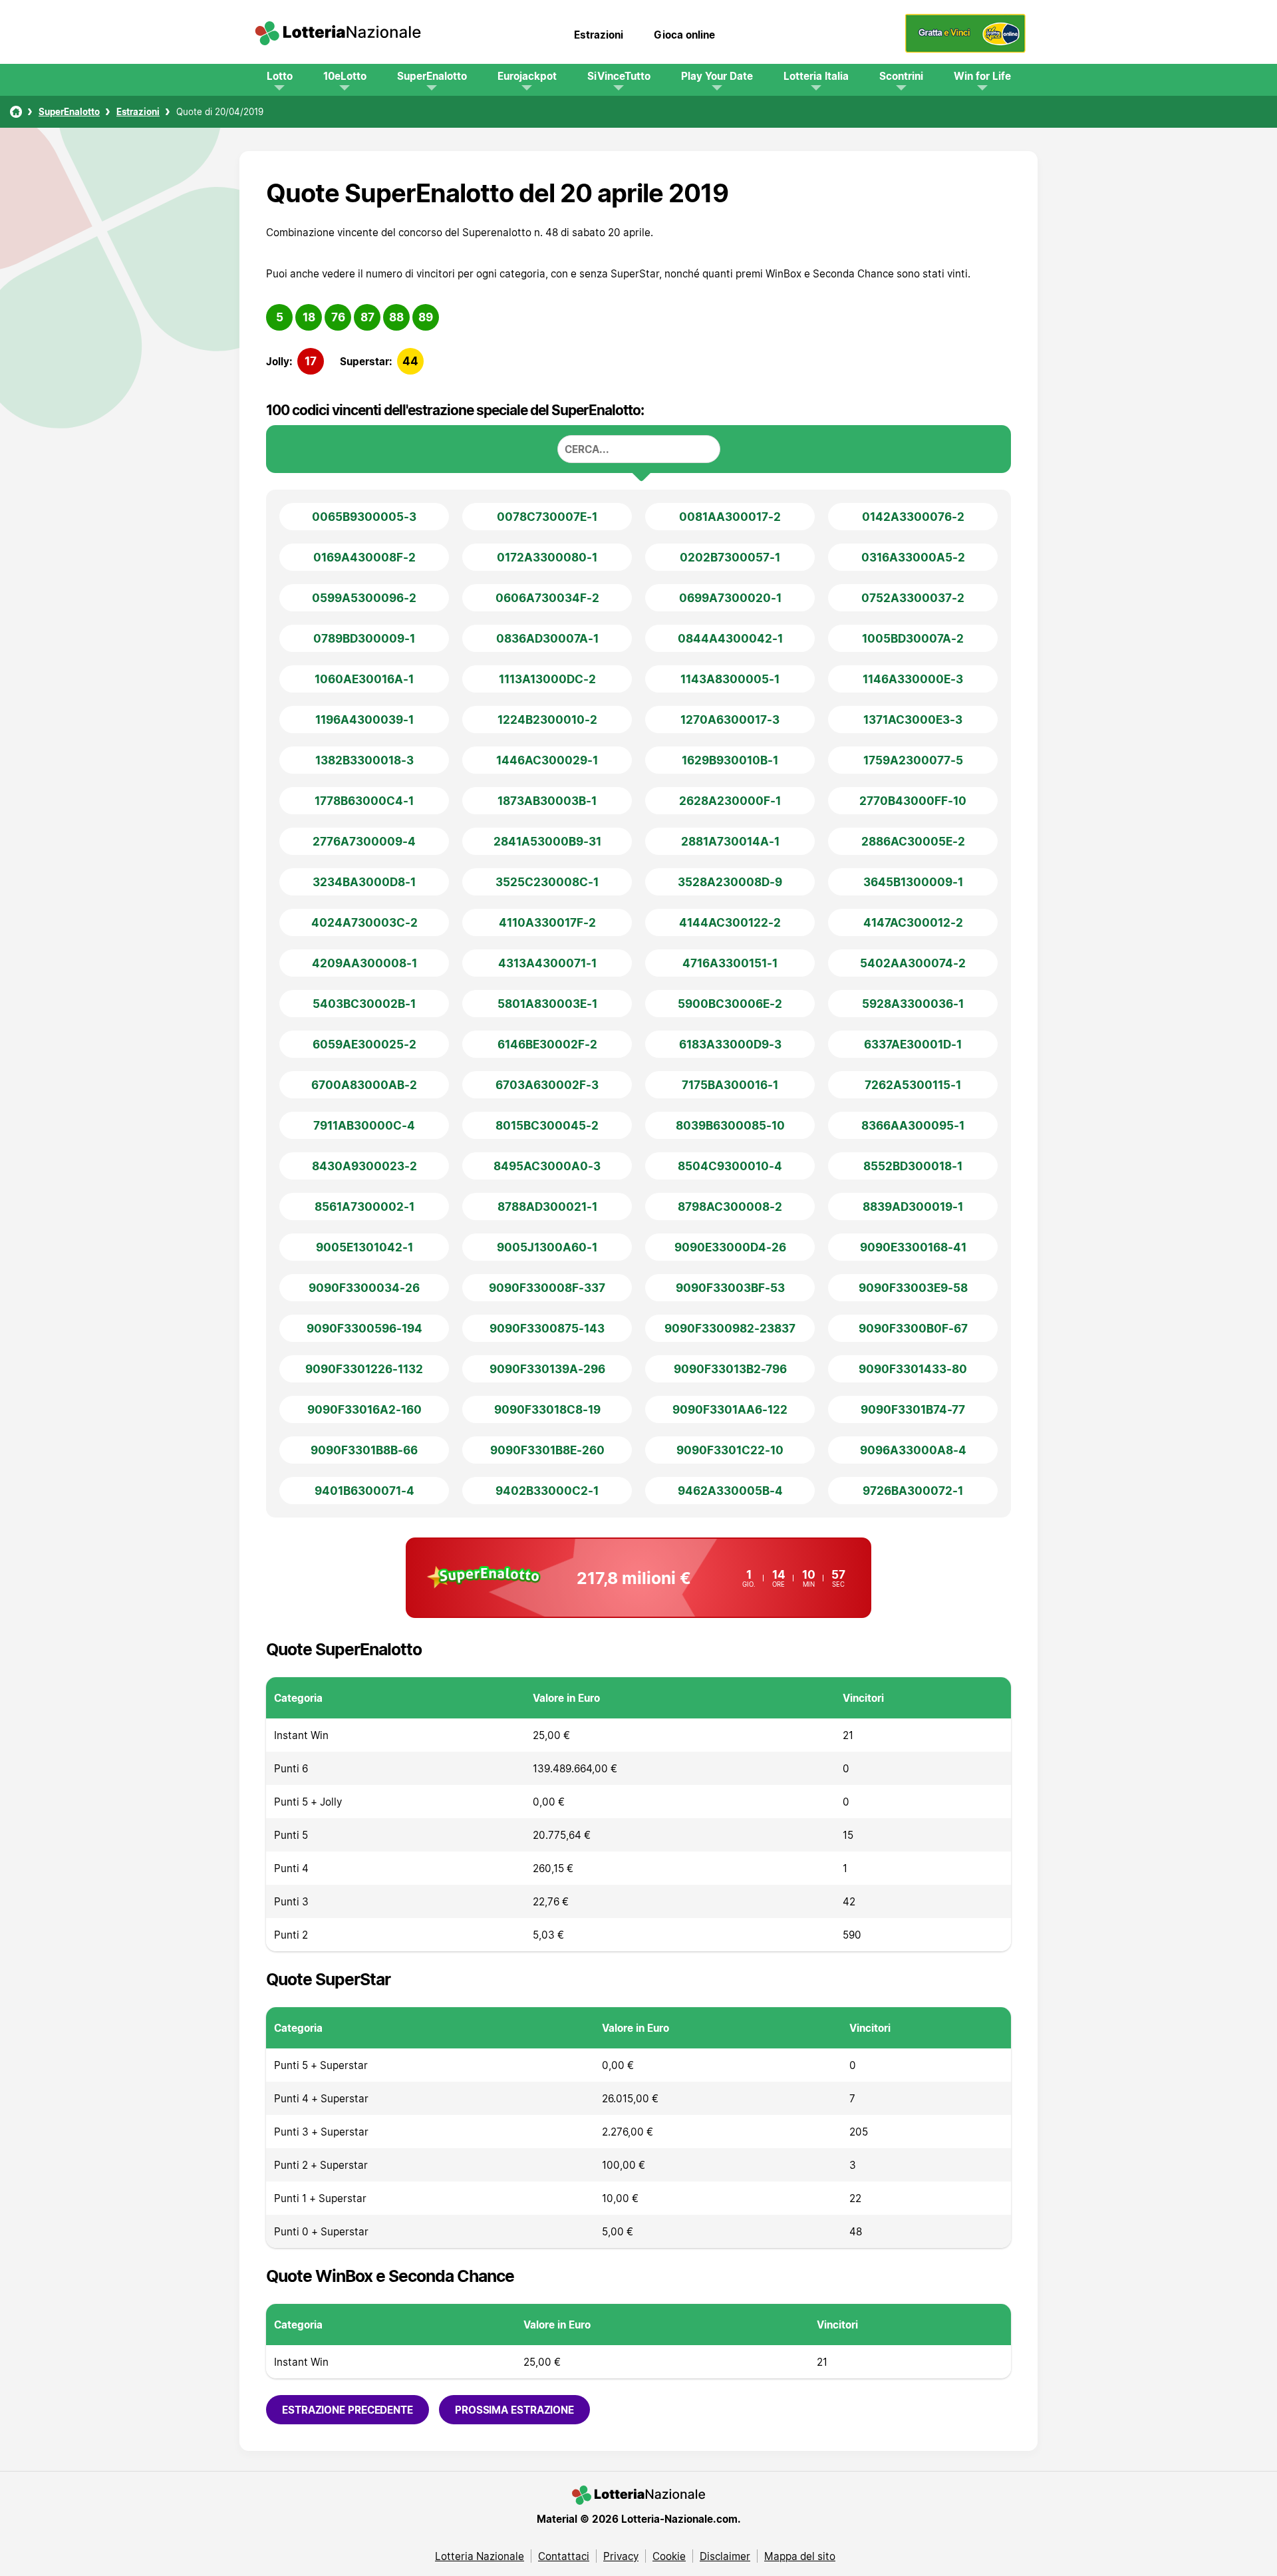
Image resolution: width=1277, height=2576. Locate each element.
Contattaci (564, 2556)
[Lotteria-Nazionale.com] (338, 35)
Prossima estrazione (514, 2410)
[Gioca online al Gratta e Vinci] (965, 49)
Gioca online (684, 35)
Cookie (669, 2556)
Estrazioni (599, 35)
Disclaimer (725, 2556)
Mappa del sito (800, 2556)
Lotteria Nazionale (480, 2556)
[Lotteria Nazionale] (16, 112)
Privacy (621, 2556)
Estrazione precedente (348, 2410)
